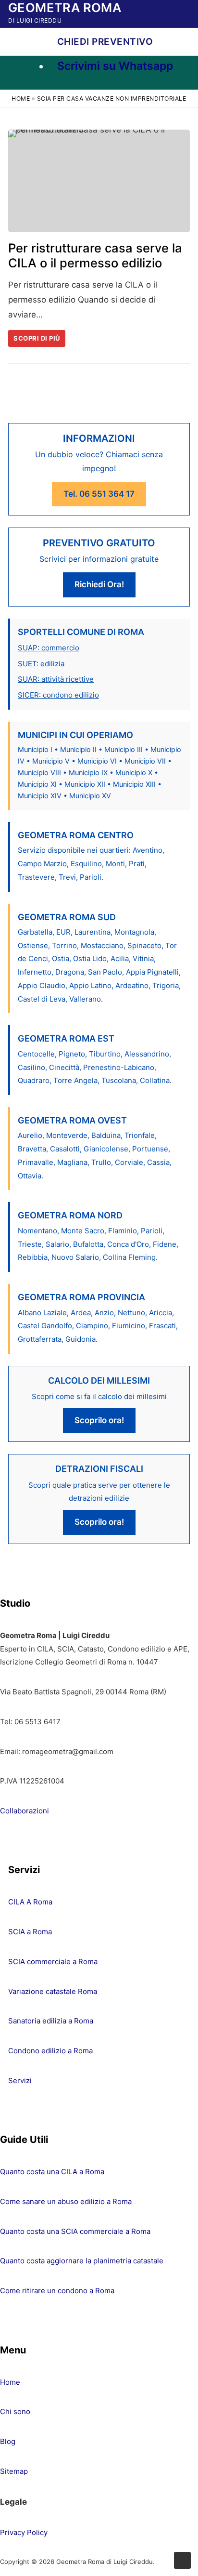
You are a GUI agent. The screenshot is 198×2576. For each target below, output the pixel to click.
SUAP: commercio (49, 648)
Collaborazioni (25, 1811)
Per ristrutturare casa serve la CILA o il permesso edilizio (95, 255)
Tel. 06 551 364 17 (99, 494)
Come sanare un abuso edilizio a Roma (66, 2201)
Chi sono (15, 2411)
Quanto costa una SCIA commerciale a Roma (75, 2231)
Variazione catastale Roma (53, 1991)
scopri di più (37, 338)
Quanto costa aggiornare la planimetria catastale (82, 2261)
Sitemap (14, 2471)
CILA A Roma (30, 1902)
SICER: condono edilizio (58, 695)
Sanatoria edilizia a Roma (51, 2021)
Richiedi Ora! (99, 584)
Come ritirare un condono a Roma (57, 2291)
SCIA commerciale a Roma (53, 1962)
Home (21, 99)
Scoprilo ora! (99, 1420)
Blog (8, 2441)
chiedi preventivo (104, 42)
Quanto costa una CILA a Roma (52, 2172)
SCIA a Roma (30, 1932)
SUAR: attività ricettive (56, 679)
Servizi (20, 2081)
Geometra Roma (65, 7)
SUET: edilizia (41, 664)
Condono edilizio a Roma (50, 2051)
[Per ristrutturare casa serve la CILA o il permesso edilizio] (99, 181)
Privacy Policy (24, 2532)
